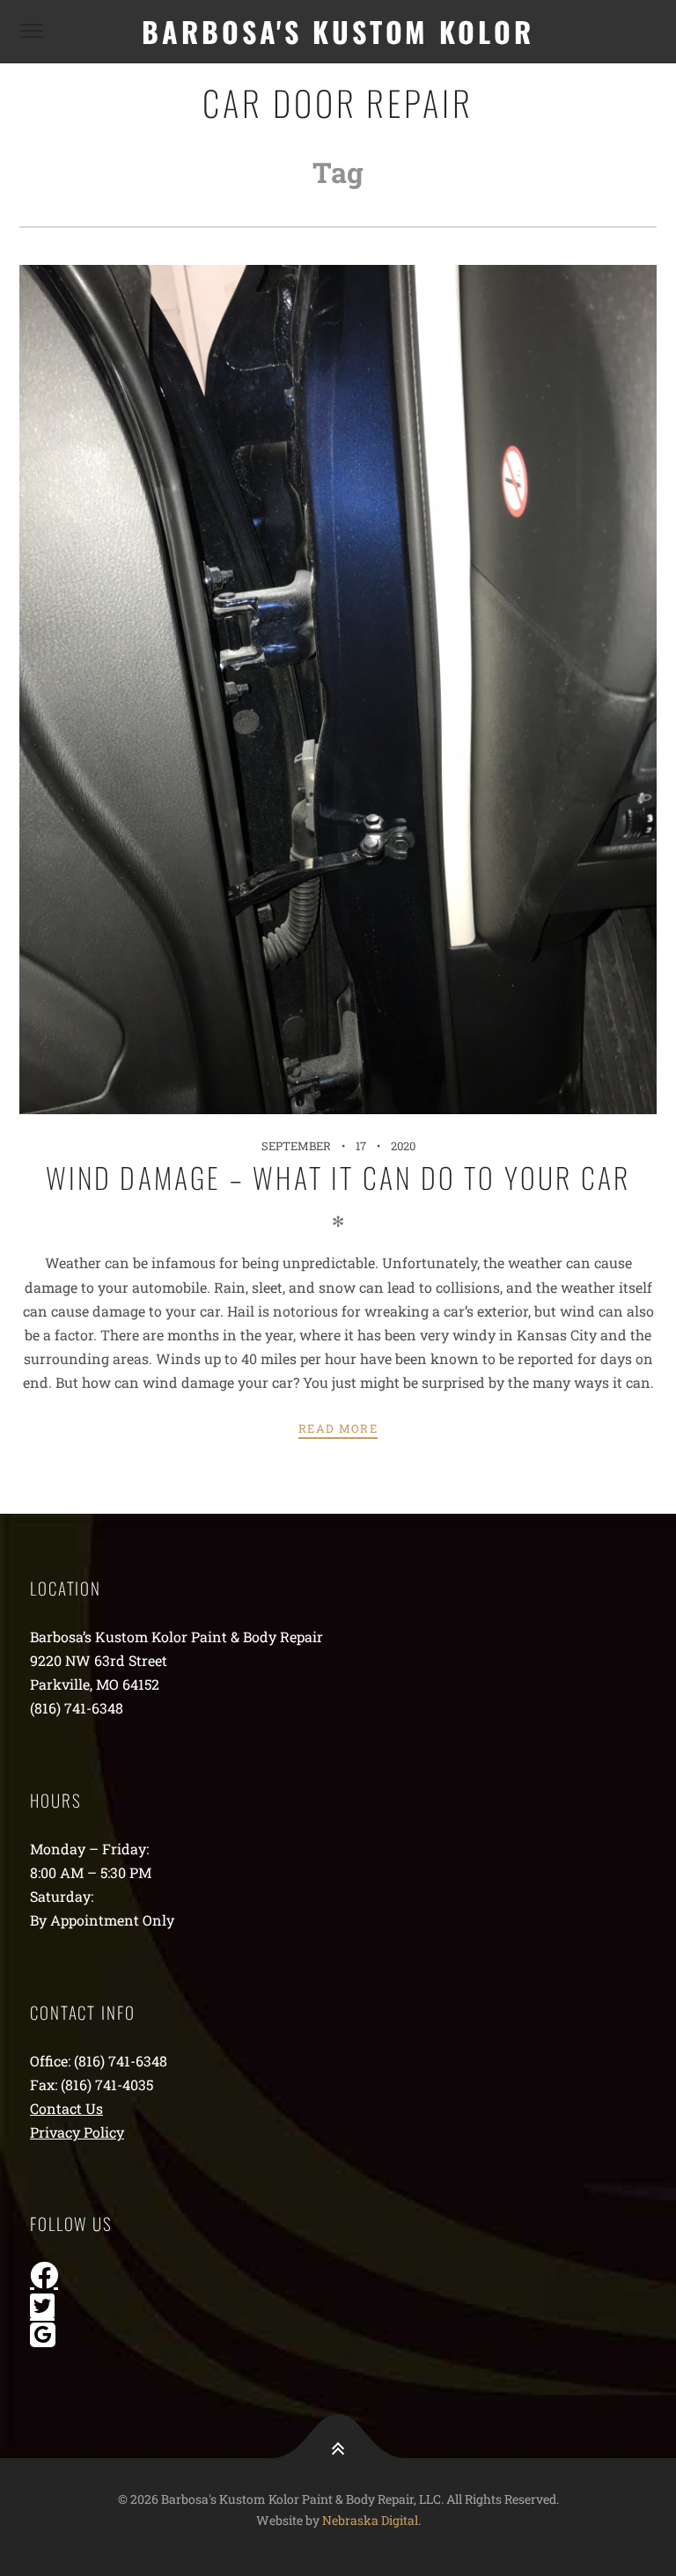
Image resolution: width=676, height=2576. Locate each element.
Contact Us (66, 2108)
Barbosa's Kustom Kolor (338, 31)
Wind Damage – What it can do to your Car (338, 1177)
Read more (338, 1428)
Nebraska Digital (370, 2520)
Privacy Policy (77, 2132)
